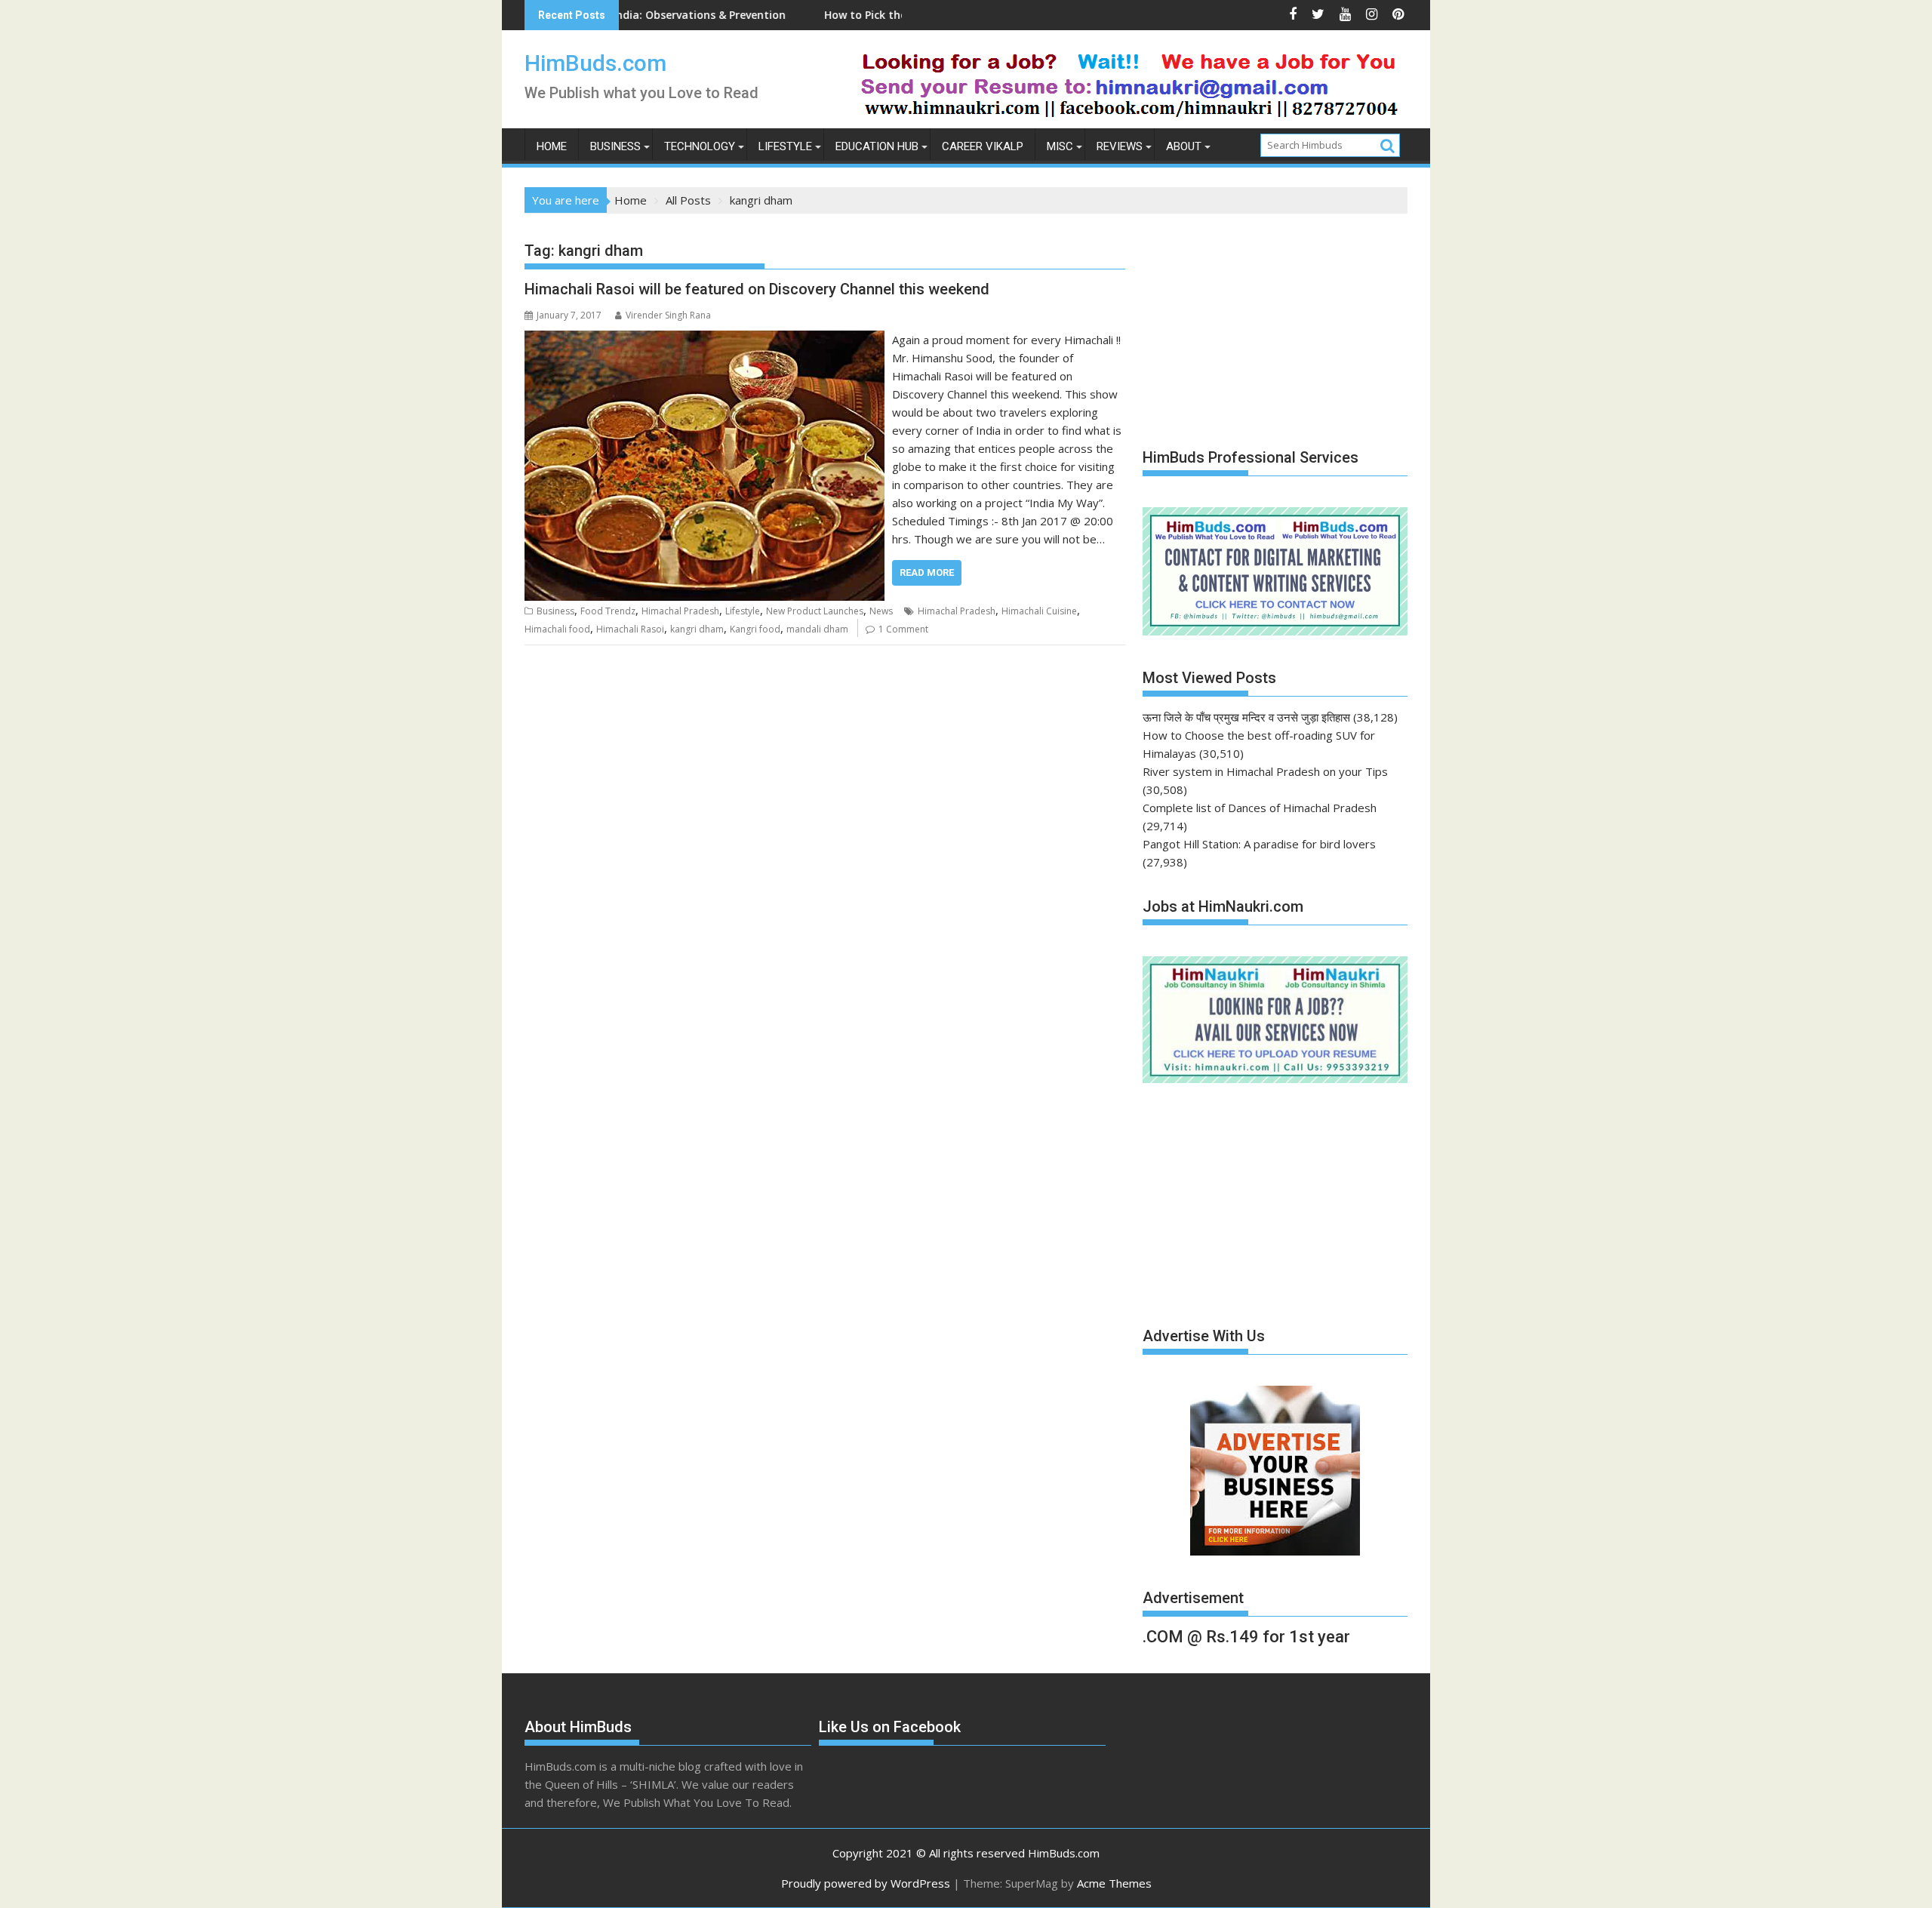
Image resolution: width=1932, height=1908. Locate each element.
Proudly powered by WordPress (866, 1883)
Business (615, 146)
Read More (927, 572)
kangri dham (697, 629)
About (1184, 146)
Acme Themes (1114, 1883)
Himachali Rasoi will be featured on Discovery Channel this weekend (757, 289)
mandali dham (817, 629)
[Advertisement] (1256, 323)
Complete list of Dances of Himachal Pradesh (1260, 808)
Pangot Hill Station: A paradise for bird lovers (1259, 844)
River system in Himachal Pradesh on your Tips (1265, 771)
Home (552, 146)
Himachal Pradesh (680, 611)
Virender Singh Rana (668, 315)
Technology (700, 146)
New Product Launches (815, 611)
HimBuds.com (595, 63)
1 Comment (903, 629)
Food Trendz (608, 611)
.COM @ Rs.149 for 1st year (1246, 1637)
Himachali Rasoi (630, 629)
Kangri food (755, 629)
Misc (1060, 146)
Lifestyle (785, 146)
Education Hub (877, 146)
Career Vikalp (983, 146)
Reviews (1120, 146)
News (881, 611)
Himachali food (557, 629)
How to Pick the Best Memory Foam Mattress (855, 15)
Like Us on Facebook (890, 1727)
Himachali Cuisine (1039, 611)
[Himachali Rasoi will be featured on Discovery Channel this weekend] (705, 340)
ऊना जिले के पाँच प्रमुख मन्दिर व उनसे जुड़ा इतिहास (1246, 717)
